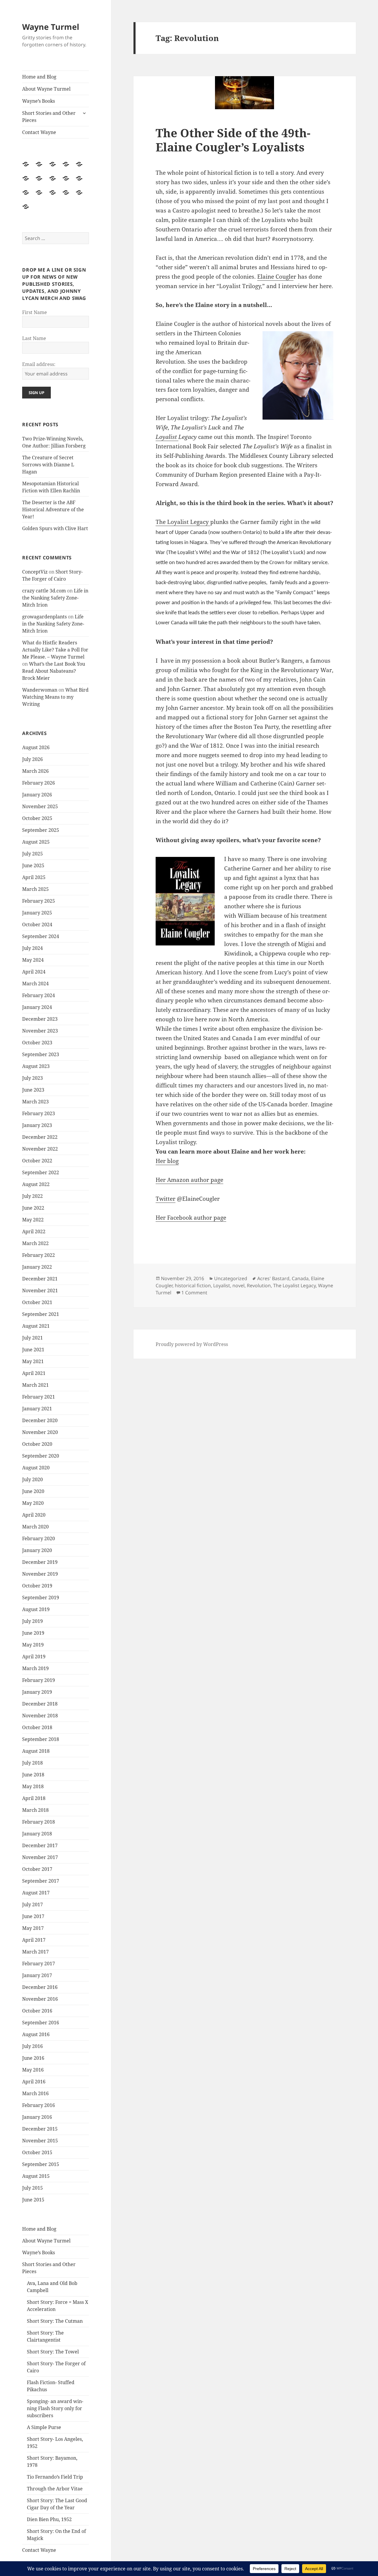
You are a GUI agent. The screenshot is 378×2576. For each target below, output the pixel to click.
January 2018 (37, 1834)
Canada (300, 1278)
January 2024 (37, 1007)
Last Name (34, 338)
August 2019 (36, 1609)
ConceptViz (35, 572)
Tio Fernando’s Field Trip (55, 2477)
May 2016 (33, 2070)
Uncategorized (231, 1278)
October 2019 (37, 1586)
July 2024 (32, 948)
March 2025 (35, 889)
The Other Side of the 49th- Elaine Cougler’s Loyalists (233, 140)
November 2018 (40, 1716)
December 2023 (40, 1019)
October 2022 (37, 1161)
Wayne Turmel (51, 27)
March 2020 (35, 1527)
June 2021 (33, 1350)
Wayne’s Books (39, 101)
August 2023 (36, 1066)
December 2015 (40, 2129)
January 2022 (37, 1267)
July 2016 (32, 2046)
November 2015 (40, 2141)
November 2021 (40, 1291)
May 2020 (33, 1503)
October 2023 (37, 1043)
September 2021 (41, 1314)
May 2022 (33, 1220)
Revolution (259, 1285)
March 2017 (35, 1952)
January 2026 (37, 795)
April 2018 (34, 1798)
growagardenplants (44, 617)
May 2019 (33, 1645)
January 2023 (37, 1125)
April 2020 (34, 1515)
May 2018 (33, 1786)
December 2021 (40, 1279)
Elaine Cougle (275, 277)
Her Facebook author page (191, 1218)
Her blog (167, 1161)
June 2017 (33, 1916)
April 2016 (34, 2082)
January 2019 (37, 1692)
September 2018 (41, 1739)
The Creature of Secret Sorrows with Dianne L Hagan (48, 465)
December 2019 (40, 1562)
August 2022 (36, 1184)
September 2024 (41, 936)
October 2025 (37, 818)
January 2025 (37, 913)
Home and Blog (39, 77)
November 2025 (40, 806)
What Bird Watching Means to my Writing (55, 697)
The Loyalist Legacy (183, 522)
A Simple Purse (44, 2427)
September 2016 (41, 2023)
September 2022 (41, 1172)
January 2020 (37, 1550)
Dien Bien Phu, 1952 (49, 2519)
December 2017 (40, 1845)
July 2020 (32, 1479)
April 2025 (34, 877)
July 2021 (32, 1338)
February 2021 (39, 1397)
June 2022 (33, 1208)
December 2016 (40, 1987)
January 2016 (37, 2117)
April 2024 (34, 972)
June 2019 (33, 1633)
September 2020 (41, 1456)
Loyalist (167, 437)
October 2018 (37, 1727)
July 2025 (32, 854)
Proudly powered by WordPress (192, 1344)
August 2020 (36, 1468)
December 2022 (40, 1137)
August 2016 (36, 2034)
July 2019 (32, 1621)
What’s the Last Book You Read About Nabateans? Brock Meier (54, 671)
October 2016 (37, 2011)
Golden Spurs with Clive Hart (55, 528)
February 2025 (39, 901)
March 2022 (35, 1243)
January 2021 (37, 1409)
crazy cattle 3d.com (44, 591)
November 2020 (40, 1432)
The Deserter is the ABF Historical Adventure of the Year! (53, 509)
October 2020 (37, 1444)
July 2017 (32, 1904)
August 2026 (36, 747)
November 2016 (40, 1999)
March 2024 (35, 984)
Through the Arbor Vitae (55, 2489)
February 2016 (39, 2105)
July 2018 (32, 1763)
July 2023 (32, 1078)
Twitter (166, 1199)
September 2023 (41, 1054)
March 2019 (35, 1668)
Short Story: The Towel (53, 2352)
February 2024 (39, 995)
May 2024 (33, 960)
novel (238, 1285)
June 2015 (33, 2200)
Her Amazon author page (189, 1180)
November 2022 (40, 1149)
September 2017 (41, 1881)
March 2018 (35, 1810)
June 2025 (33, 865)
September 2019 (41, 1597)
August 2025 (36, 842)
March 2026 (35, 771)
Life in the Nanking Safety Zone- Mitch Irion (55, 598)
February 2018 (39, 1822)
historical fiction (193, 1285)
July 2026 (32, 759)
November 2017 (40, 1857)
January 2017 (37, 1975)
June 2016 (33, 2058)
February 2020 (39, 1538)
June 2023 (33, 1090)
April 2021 (34, 1373)
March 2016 (35, 2093)
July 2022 (32, 1196)
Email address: (39, 364)
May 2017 (33, 1928)
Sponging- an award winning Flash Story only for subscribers (55, 2408)
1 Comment (194, 1293)
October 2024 (37, 924)
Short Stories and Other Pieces (49, 117)
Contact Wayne (39, 132)
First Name (35, 312)
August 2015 (36, 2176)
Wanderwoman (40, 690)
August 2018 (36, 1751)
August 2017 (36, 1893)
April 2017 (34, 1940)
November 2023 (40, 1031)
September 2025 (41, 830)
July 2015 (32, 2188)
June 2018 (33, 1775)
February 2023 (39, 1113)
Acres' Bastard (273, 1278)
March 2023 (35, 1102)
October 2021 (37, 1302)
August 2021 (36, 1326)
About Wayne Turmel (46, 89)
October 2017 (37, 1869)
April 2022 (34, 1231)
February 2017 (39, 1964)
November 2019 (40, 1574)
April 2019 (34, 1657)
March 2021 (35, 1385)
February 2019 (39, 1680)
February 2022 (39, 1255)
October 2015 (37, 2152)
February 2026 (39, 783)
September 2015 (41, 2164)
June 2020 (33, 1491)
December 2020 (40, 1420)
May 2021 (33, 1361)
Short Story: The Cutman (55, 2321)
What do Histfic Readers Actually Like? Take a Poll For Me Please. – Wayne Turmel (55, 650)
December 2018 (40, 1704)
